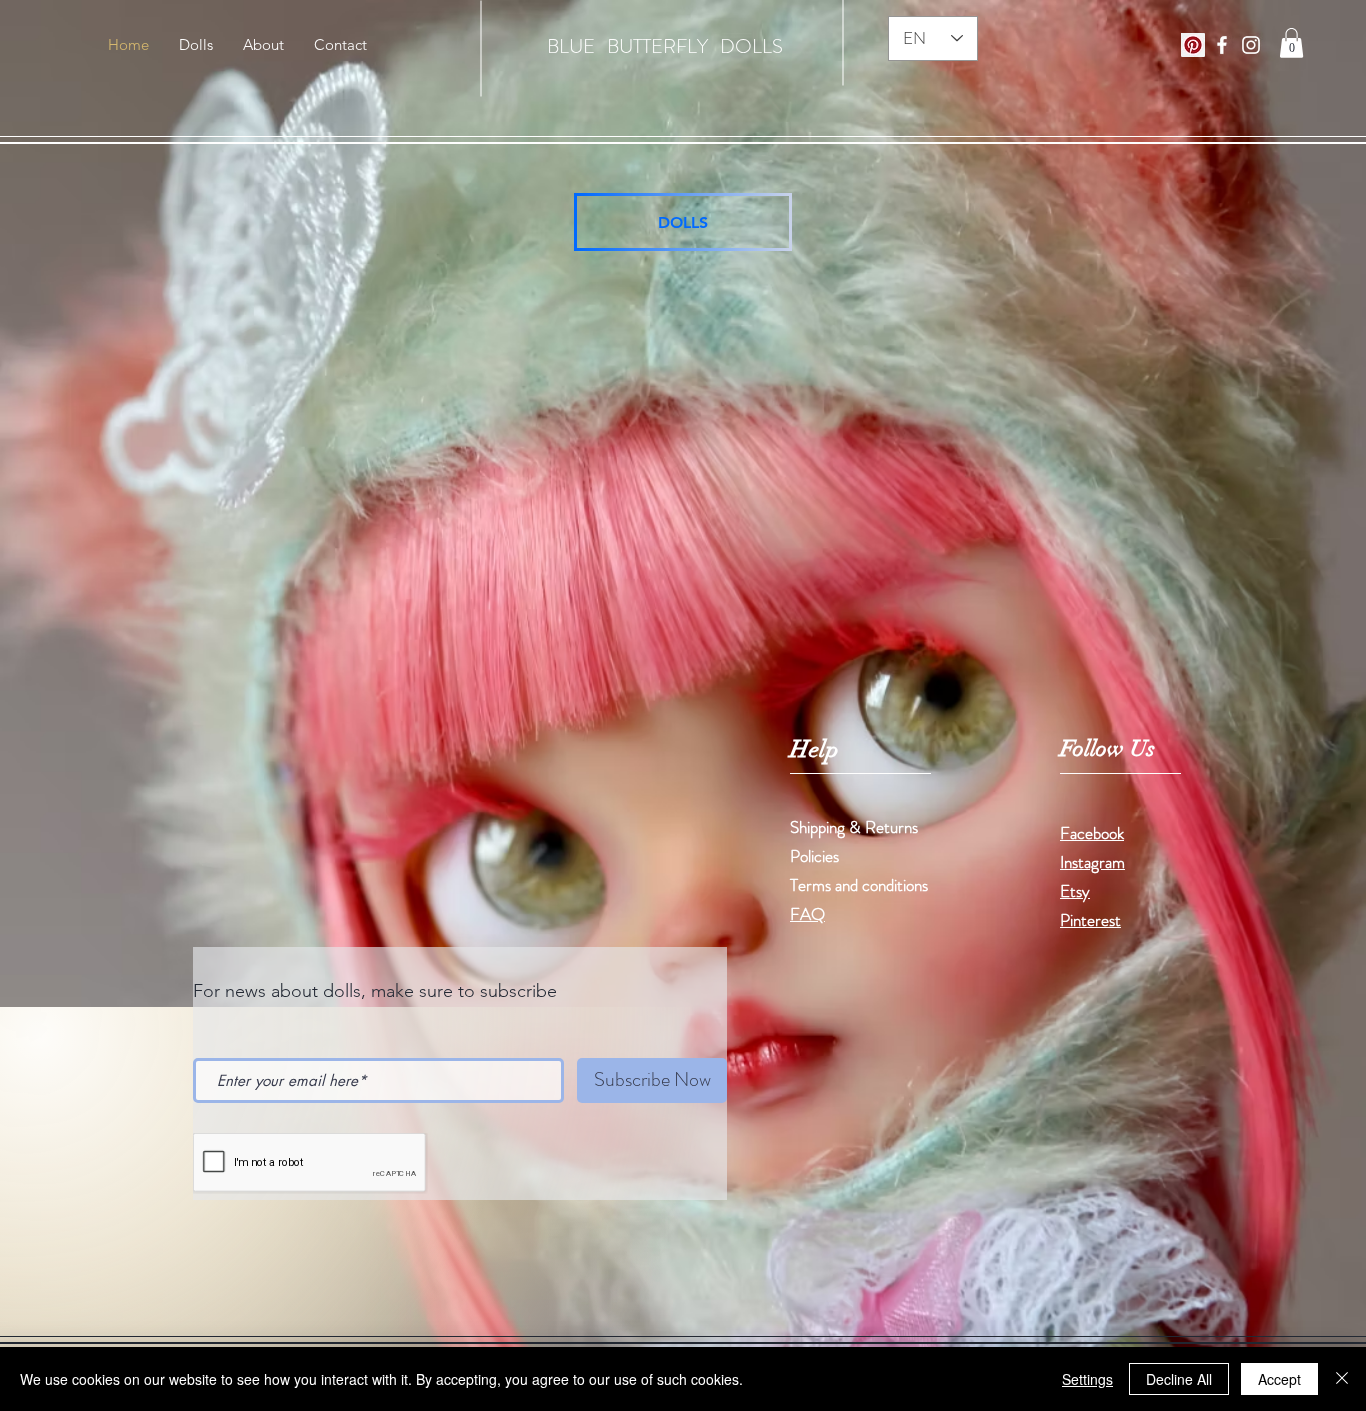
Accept (1279, 1379)
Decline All (1179, 1379)
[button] (1291, 43)
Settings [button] (1087, 1379)
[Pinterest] (1193, 45)
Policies (814, 856)
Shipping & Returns (856, 827)
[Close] (1342, 1379)
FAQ (807, 914)
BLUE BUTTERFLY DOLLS (665, 46)
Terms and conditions (859, 885)
